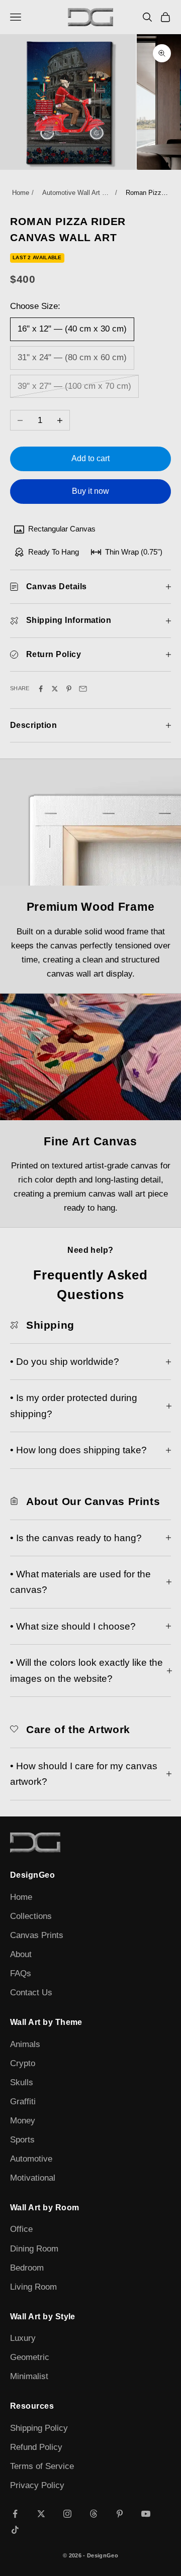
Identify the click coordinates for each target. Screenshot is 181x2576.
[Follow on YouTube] (146, 2514)
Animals (25, 2044)
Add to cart (90, 458)
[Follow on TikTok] (15, 2530)
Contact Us (31, 1993)
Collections (31, 1916)
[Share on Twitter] (55, 689)
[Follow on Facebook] (15, 2514)
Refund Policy (36, 2447)
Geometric (30, 2357)
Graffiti (23, 2102)
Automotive (31, 2159)
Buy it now (90, 491)
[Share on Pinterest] (69, 689)
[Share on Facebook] (41, 689)
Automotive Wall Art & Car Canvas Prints (77, 193)
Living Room (33, 2287)
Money (23, 2121)
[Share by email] (83, 689)
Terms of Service (42, 2466)
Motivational (33, 2178)
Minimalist (29, 2376)
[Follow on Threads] (94, 2514)
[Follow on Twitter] (41, 2514)
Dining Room (34, 2249)
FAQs (21, 1973)
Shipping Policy (39, 2428)
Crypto (23, 2063)
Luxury (23, 2338)
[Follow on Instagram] (67, 2514)
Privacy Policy (37, 2485)
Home (21, 193)
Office (21, 2229)
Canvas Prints (37, 1935)
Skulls (22, 2082)
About (21, 1954)
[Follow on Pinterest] (120, 2514)
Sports (22, 2140)
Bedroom (27, 2268)
